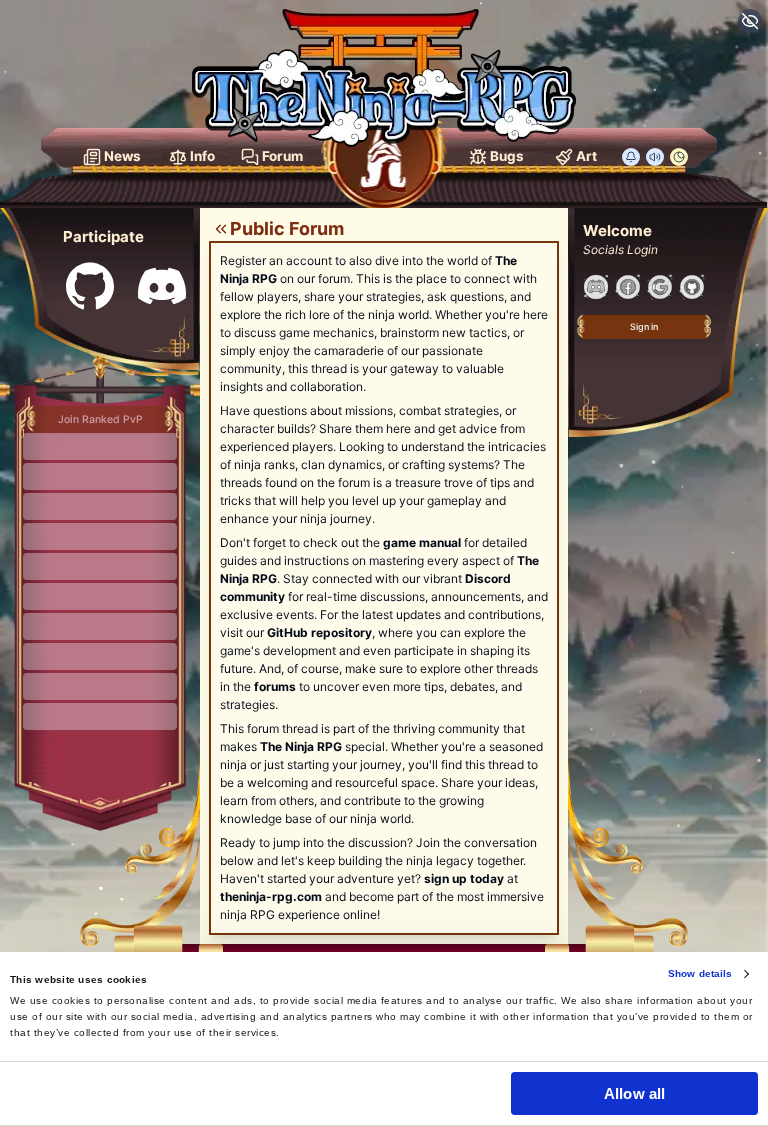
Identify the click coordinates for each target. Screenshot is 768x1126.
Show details (700, 973)
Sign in (644, 326)
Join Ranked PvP (100, 419)
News (122, 156)
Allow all (634, 1093)
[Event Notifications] (629, 157)
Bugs (507, 156)
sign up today (464, 878)
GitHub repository (319, 632)
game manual (422, 542)
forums (275, 686)
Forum (282, 156)
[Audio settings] (655, 157)
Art (586, 156)
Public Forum (287, 228)
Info (202, 156)
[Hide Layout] (750, 21)
